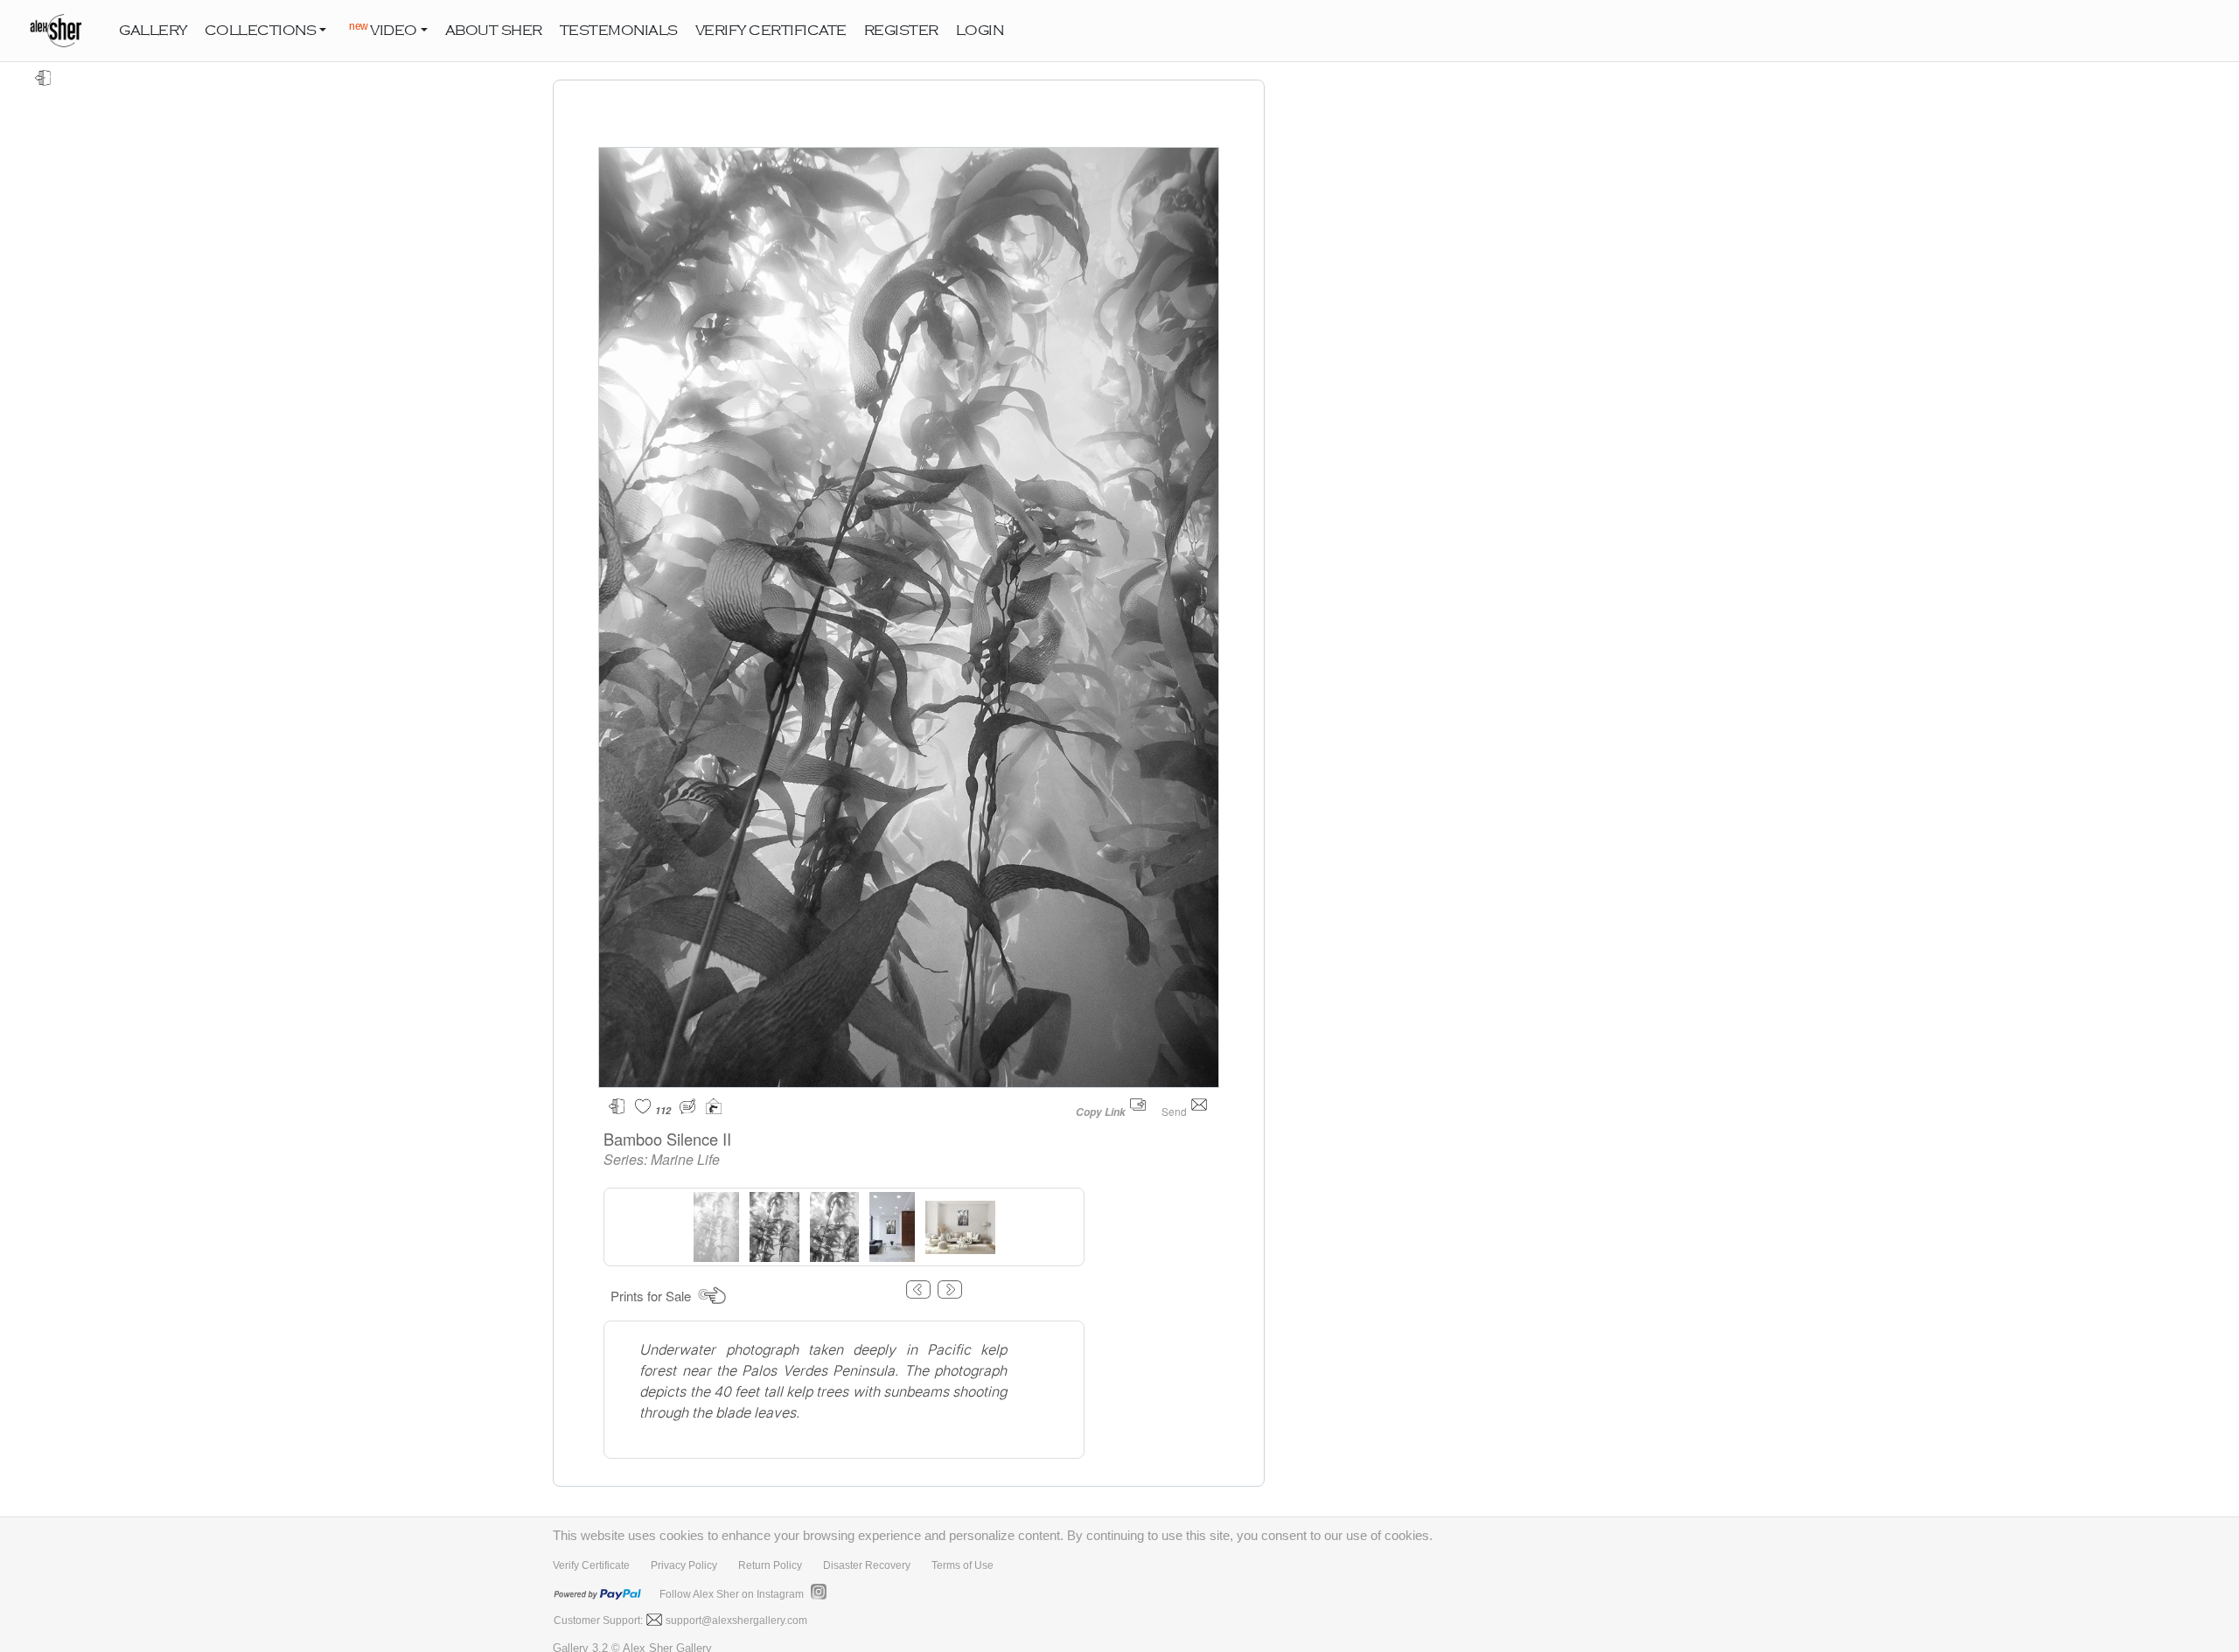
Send (1175, 1111)
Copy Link (1101, 1112)
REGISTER (901, 31)
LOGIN (980, 31)
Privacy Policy (684, 1565)
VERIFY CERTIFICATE (771, 31)
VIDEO (383, 29)
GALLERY (153, 31)
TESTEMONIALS (619, 31)
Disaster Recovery (867, 1565)
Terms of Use (963, 1565)
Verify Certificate (591, 1565)
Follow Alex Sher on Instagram (732, 1594)
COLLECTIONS (261, 31)
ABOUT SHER (494, 31)
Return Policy (770, 1565)
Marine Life (685, 1159)
